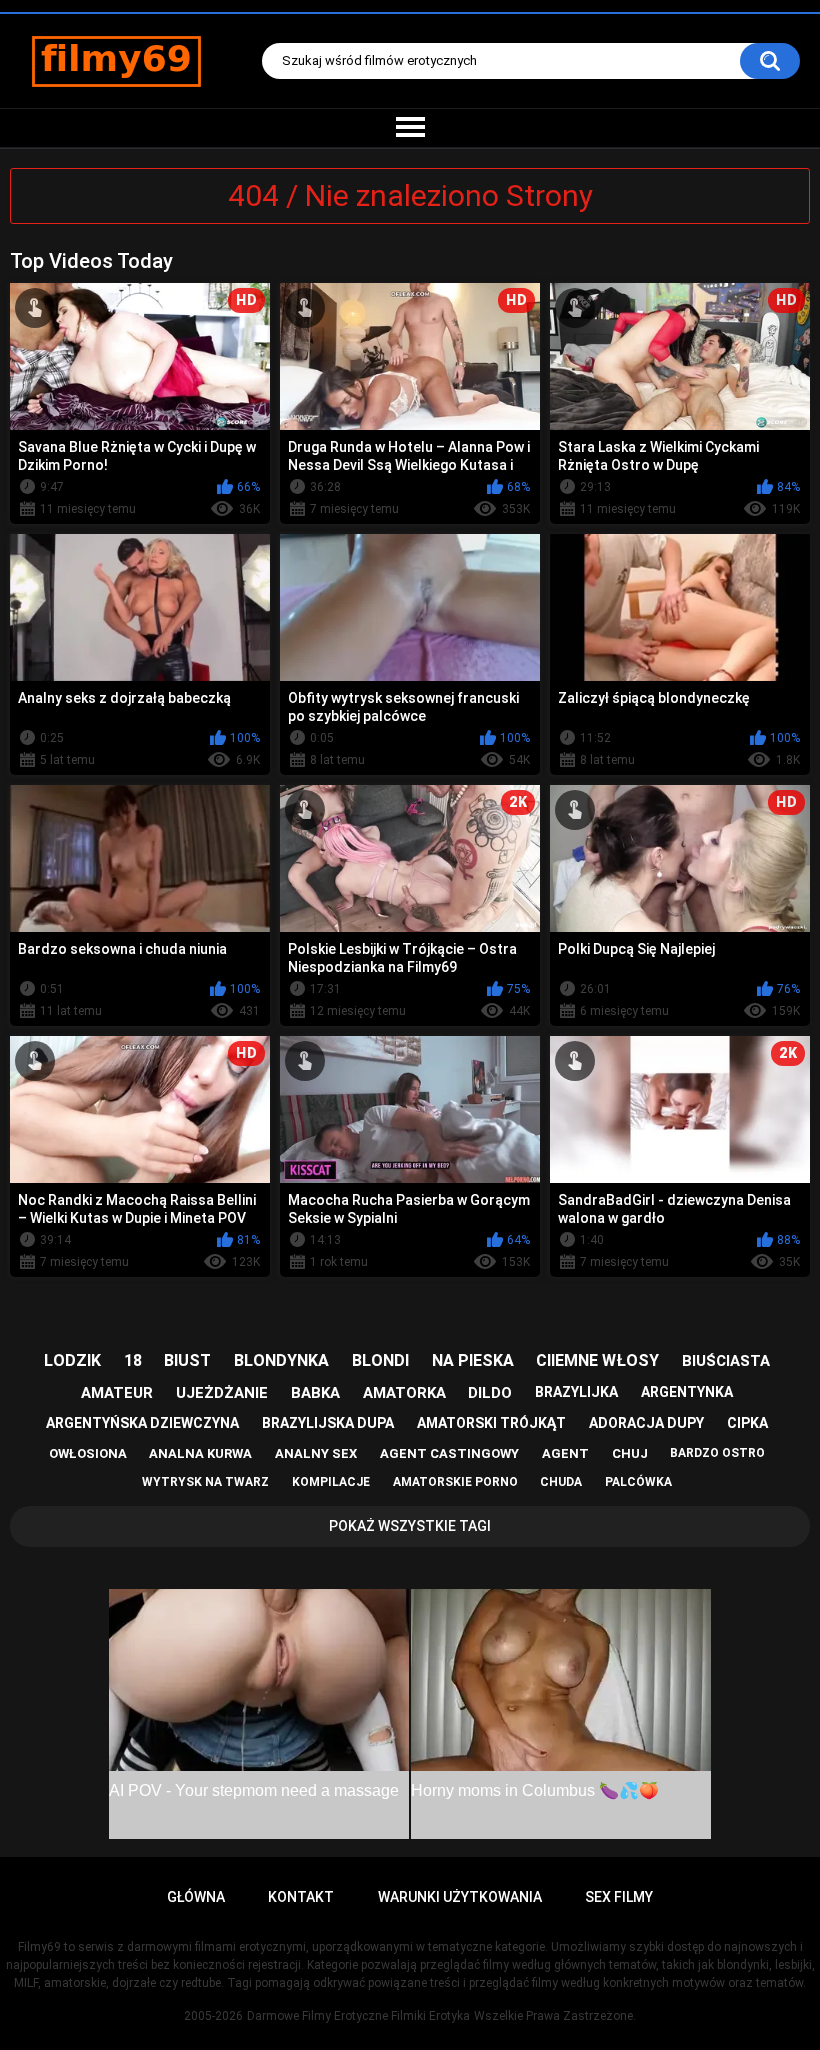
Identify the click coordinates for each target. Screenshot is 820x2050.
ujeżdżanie (222, 1393)
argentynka (687, 1392)
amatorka (404, 1393)
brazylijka (576, 1392)
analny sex (316, 1453)
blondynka (281, 1360)
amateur (117, 1393)
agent (565, 1453)
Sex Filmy (619, 1897)
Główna (196, 1897)
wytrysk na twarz (205, 1482)
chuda (561, 1482)
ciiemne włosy (597, 1360)
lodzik (72, 1360)
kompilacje (331, 1482)
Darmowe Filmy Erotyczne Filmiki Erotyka (358, 2016)
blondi (380, 1360)
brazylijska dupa (328, 1423)
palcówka (638, 1482)
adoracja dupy (646, 1423)
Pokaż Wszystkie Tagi (410, 1526)
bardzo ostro (717, 1453)
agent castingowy (449, 1453)
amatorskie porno (455, 1482)
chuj (630, 1453)
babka (315, 1393)
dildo (490, 1393)
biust (187, 1360)
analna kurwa (200, 1453)
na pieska (473, 1360)
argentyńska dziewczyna (142, 1423)
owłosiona (88, 1453)
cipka (747, 1423)
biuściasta (726, 1361)
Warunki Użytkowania (460, 1897)
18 (133, 1360)
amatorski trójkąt (491, 1423)
